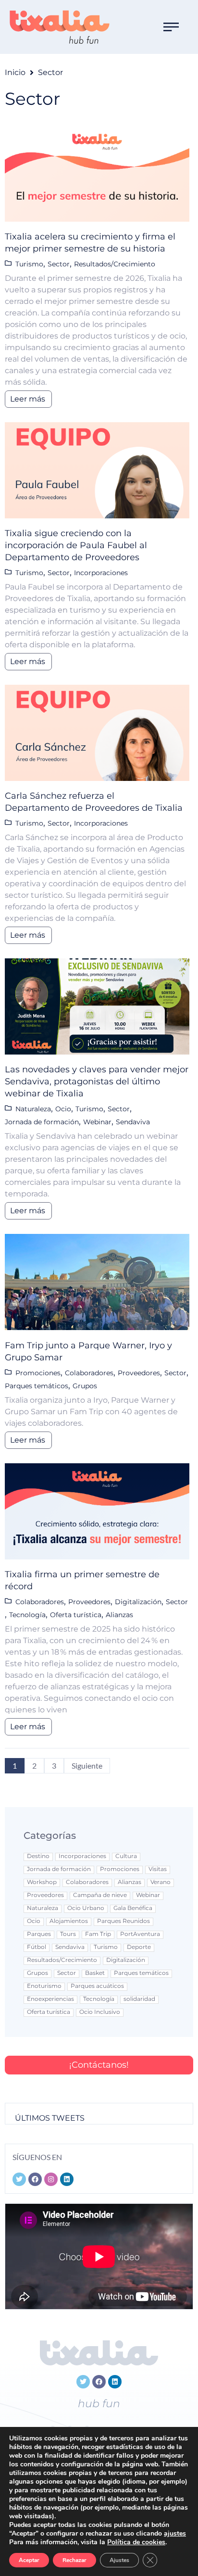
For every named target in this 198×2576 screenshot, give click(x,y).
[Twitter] (83, 2382)
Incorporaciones (101, 573)
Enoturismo (44, 1986)
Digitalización (138, 1602)
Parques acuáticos (97, 1986)
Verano (161, 1882)
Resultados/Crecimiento (115, 264)
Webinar (97, 1122)
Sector (59, 264)
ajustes (175, 2534)
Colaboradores (89, 1373)
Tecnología (27, 1615)
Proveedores (139, 1373)
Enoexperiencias (50, 1999)
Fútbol (37, 1947)
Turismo (29, 264)
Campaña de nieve (100, 1895)
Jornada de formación (42, 1122)
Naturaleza (33, 1109)
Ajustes (119, 2560)
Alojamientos (69, 1921)
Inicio (15, 72)
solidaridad (139, 1999)
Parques (39, 1934)
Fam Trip (98, 1934)
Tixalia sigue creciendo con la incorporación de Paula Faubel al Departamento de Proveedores (76, 545)
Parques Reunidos (124, 1921)
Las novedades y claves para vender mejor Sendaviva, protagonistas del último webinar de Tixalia (97, 1081)
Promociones (38, 1373)
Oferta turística (76, 1615)
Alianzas (119, 1615)
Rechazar (74, 2560)
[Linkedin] (115, 2382)
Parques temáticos (37, 1386)
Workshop (42, 1882)
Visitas (158, 1869)
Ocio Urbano (86, 1908)
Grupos (85, 1386)
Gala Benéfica (133, 1908)
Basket (95, 1973)
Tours (68, 1934)
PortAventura (140, 1934)
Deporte (139, 1947)
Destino (38, 1856)
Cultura (126, 1856)
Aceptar (29, 2560)
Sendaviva (133, 1122)
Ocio (63, 1109)
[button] (171, 27)
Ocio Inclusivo (100, 2012)
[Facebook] (99, 2382)
